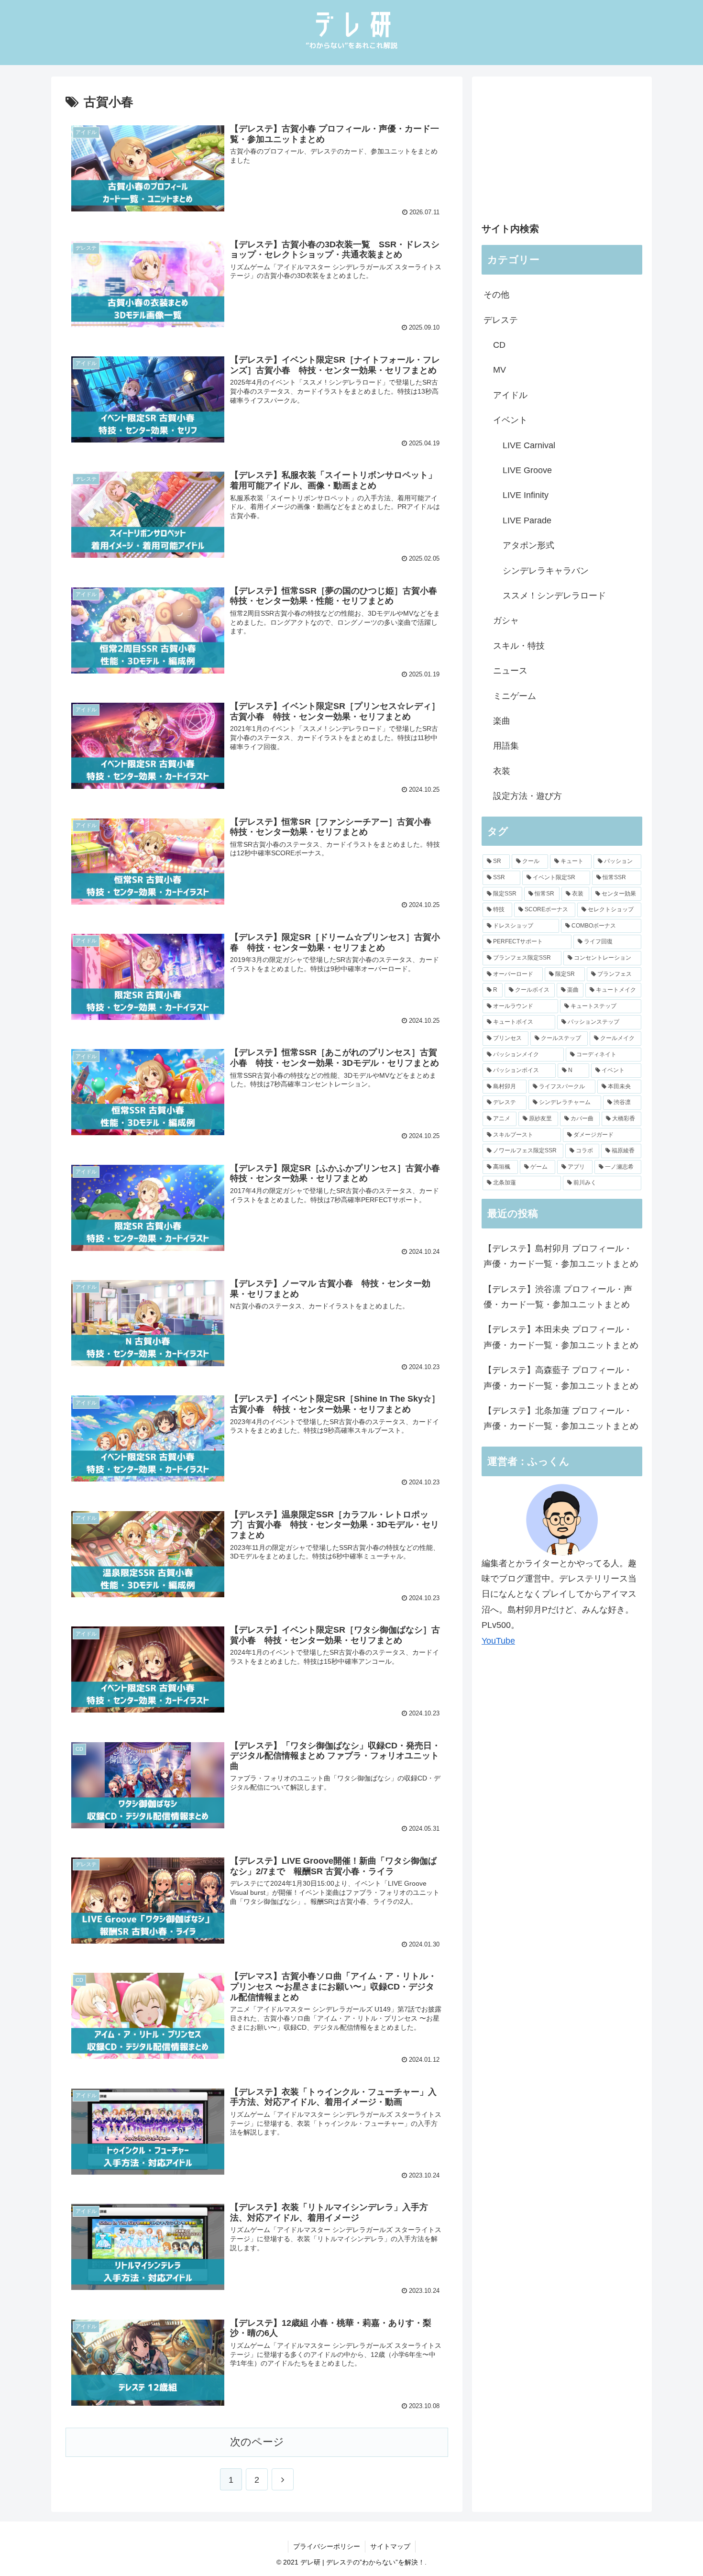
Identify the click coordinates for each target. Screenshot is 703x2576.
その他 (496, 295)
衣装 (502, 771)
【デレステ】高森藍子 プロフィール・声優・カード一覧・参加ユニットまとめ (561, 1378)
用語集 (506, 746)
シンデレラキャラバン (546, 571)
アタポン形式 (528, 545)
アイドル (510, 395)
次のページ (257, 2442)
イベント (510, 420)
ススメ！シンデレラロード (554, 596)
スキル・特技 (519, 646)
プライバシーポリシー (327, 2546)
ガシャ (506, 620)
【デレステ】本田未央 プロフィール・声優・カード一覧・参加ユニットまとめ (561, 1337)
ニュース (510, 671)
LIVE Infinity (526, 495)
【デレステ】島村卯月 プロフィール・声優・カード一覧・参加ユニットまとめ (561, 1256)
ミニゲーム (515, 696)
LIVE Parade (527, 520)
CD (499, 345)
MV (500, 370)
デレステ (501, 320)
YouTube (498, 1641)
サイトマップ (390, 2546)
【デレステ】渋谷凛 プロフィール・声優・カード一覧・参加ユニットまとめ (558, 1297)
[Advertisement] (562, 153)
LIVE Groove (527, 470)
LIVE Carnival (529, 445)
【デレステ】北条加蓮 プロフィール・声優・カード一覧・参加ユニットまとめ (561, 1418)
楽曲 (502, 721)
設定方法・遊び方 (527, 796)
